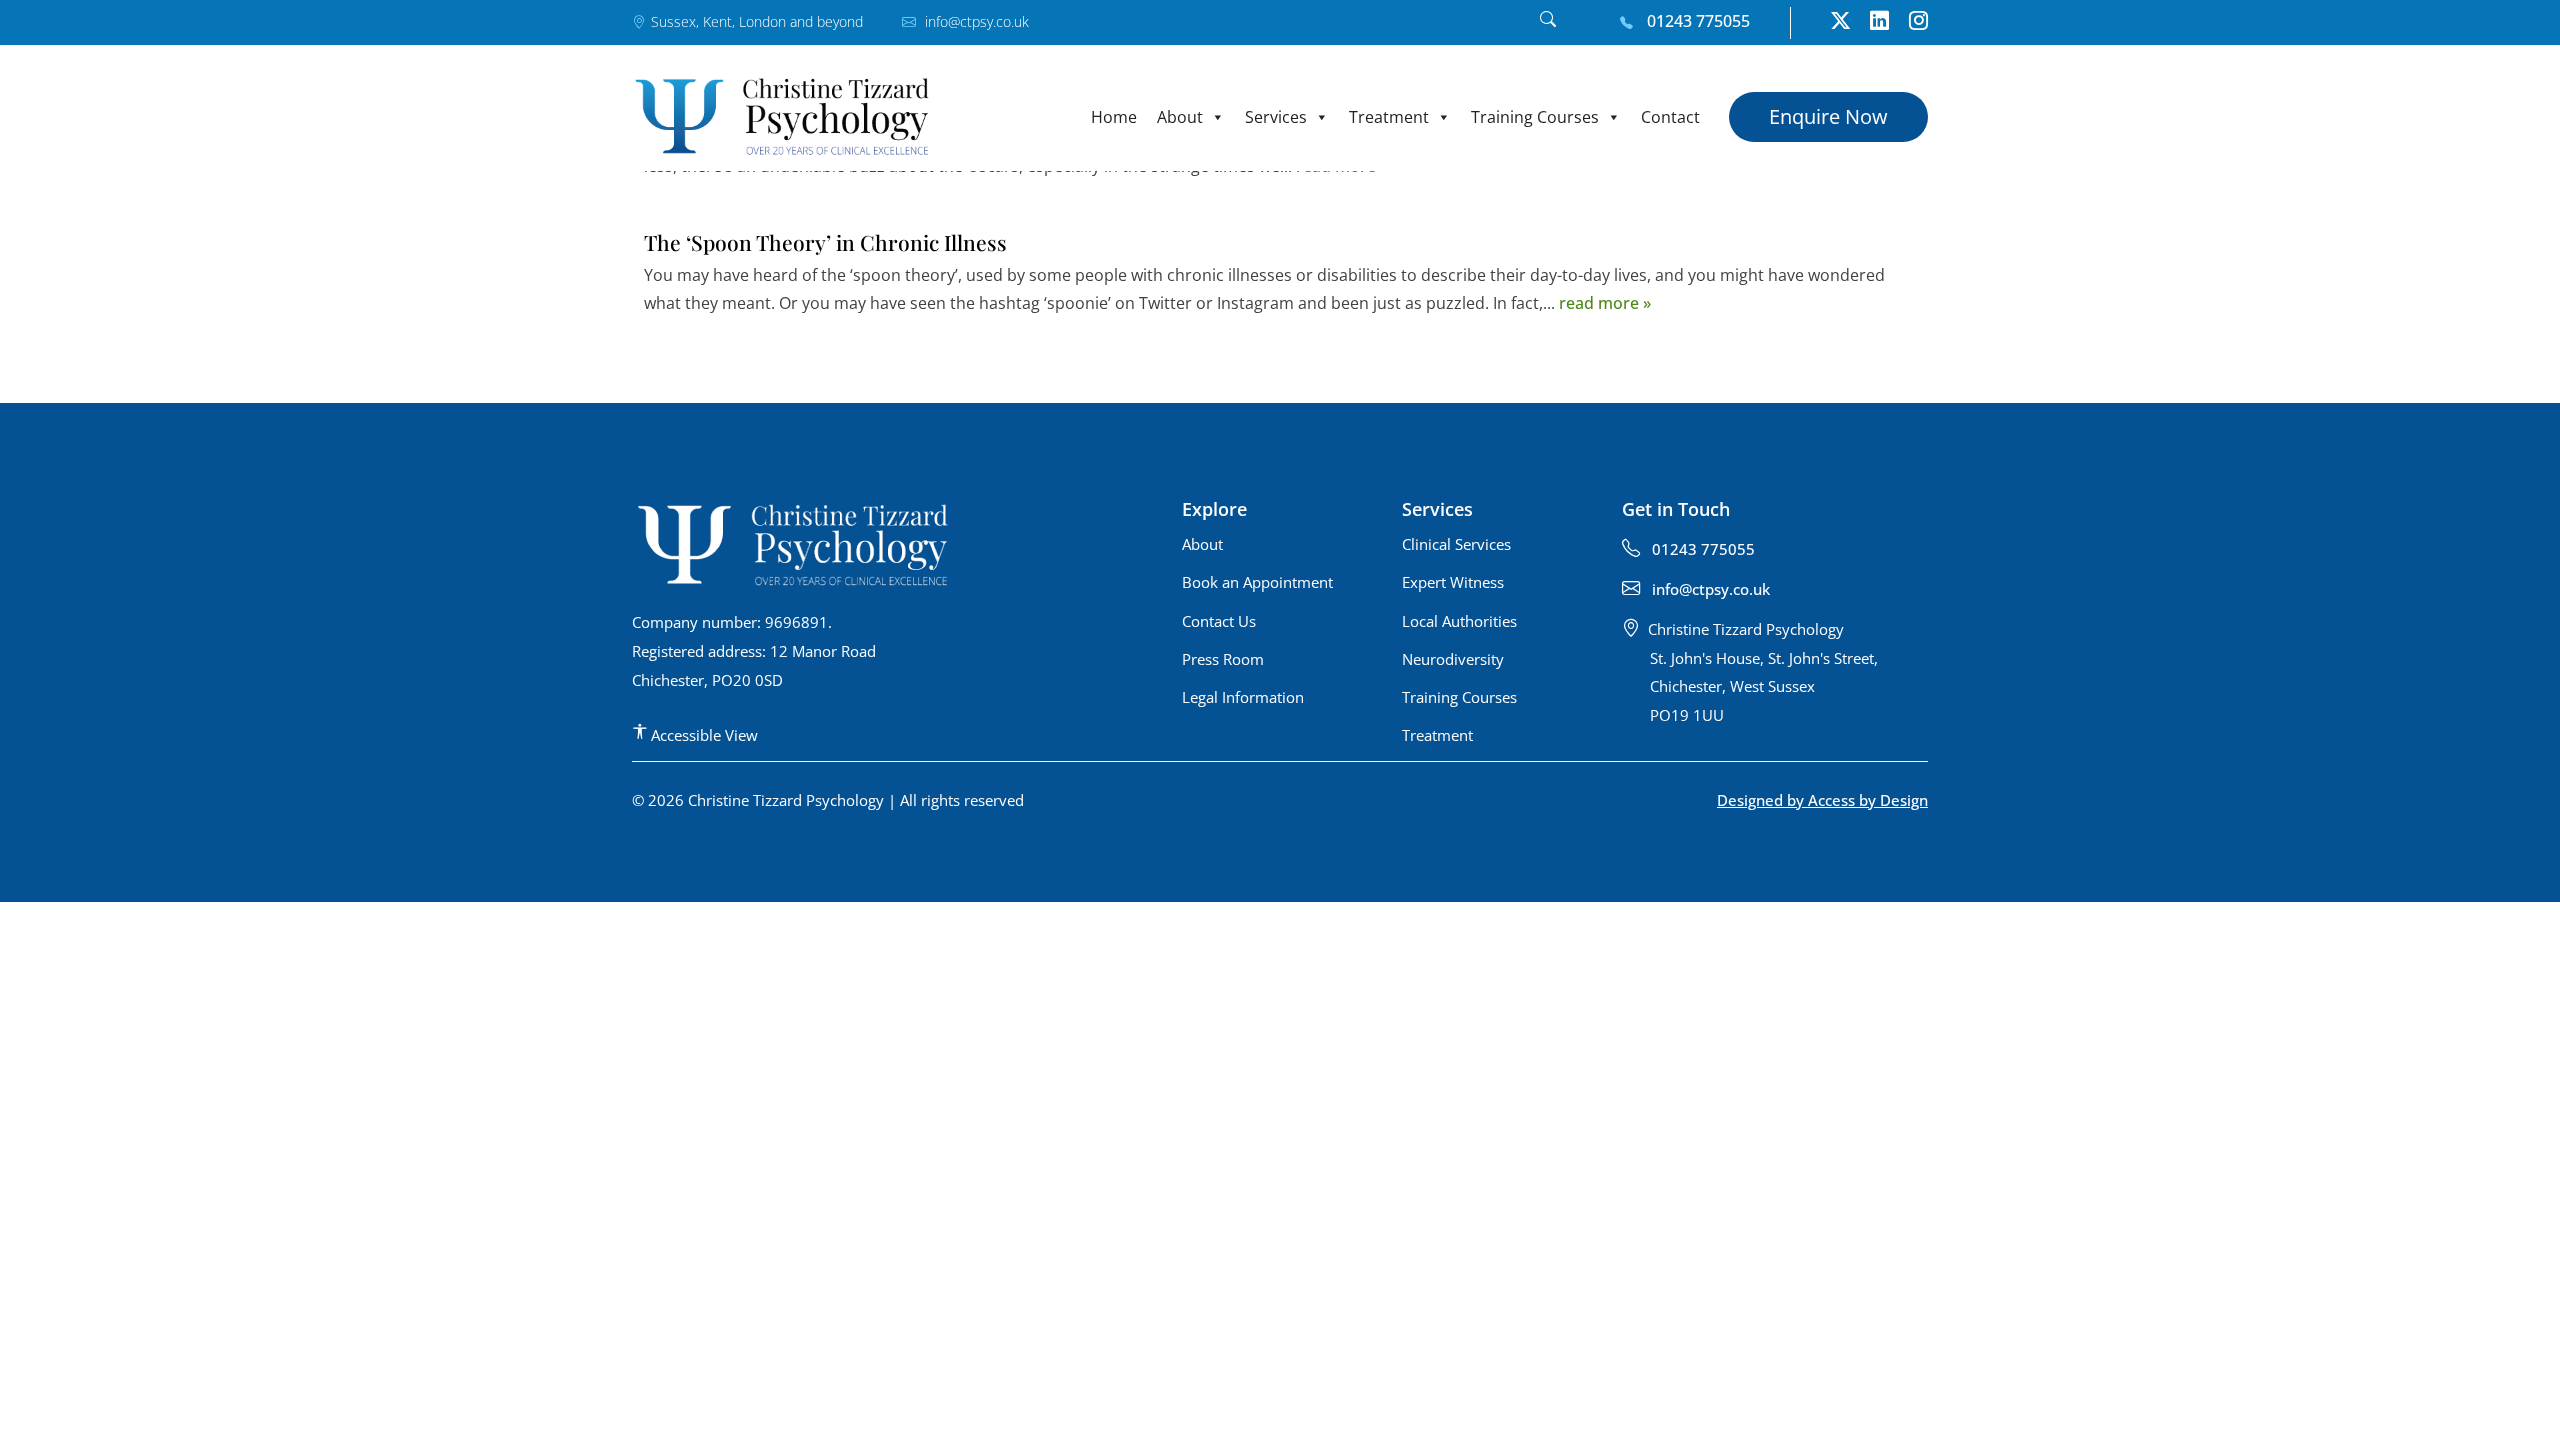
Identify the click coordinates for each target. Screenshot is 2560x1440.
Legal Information (1243, 697)
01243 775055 (1696, 21)
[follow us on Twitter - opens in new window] (1840, 23)
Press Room (1223, 659)
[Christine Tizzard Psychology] (782, 116)
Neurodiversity (1453, 659)
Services (1276, 117)
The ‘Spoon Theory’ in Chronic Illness (825, 242)
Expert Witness (1453, 582)
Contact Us (1219, 621)
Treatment (1389, 117)
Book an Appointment (1257, 582)
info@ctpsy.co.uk (975, 21)
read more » (1605, 303)
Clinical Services (1456, 544)
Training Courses (1535, 117)
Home (1114, 117)
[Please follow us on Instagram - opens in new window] (1918, 23)
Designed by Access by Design (1822, 800)
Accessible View (702, 735)
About (1180, 117)
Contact (1670, 117)
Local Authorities (1459, 621)
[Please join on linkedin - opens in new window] (1879, 23)
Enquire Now (1828, 116)
